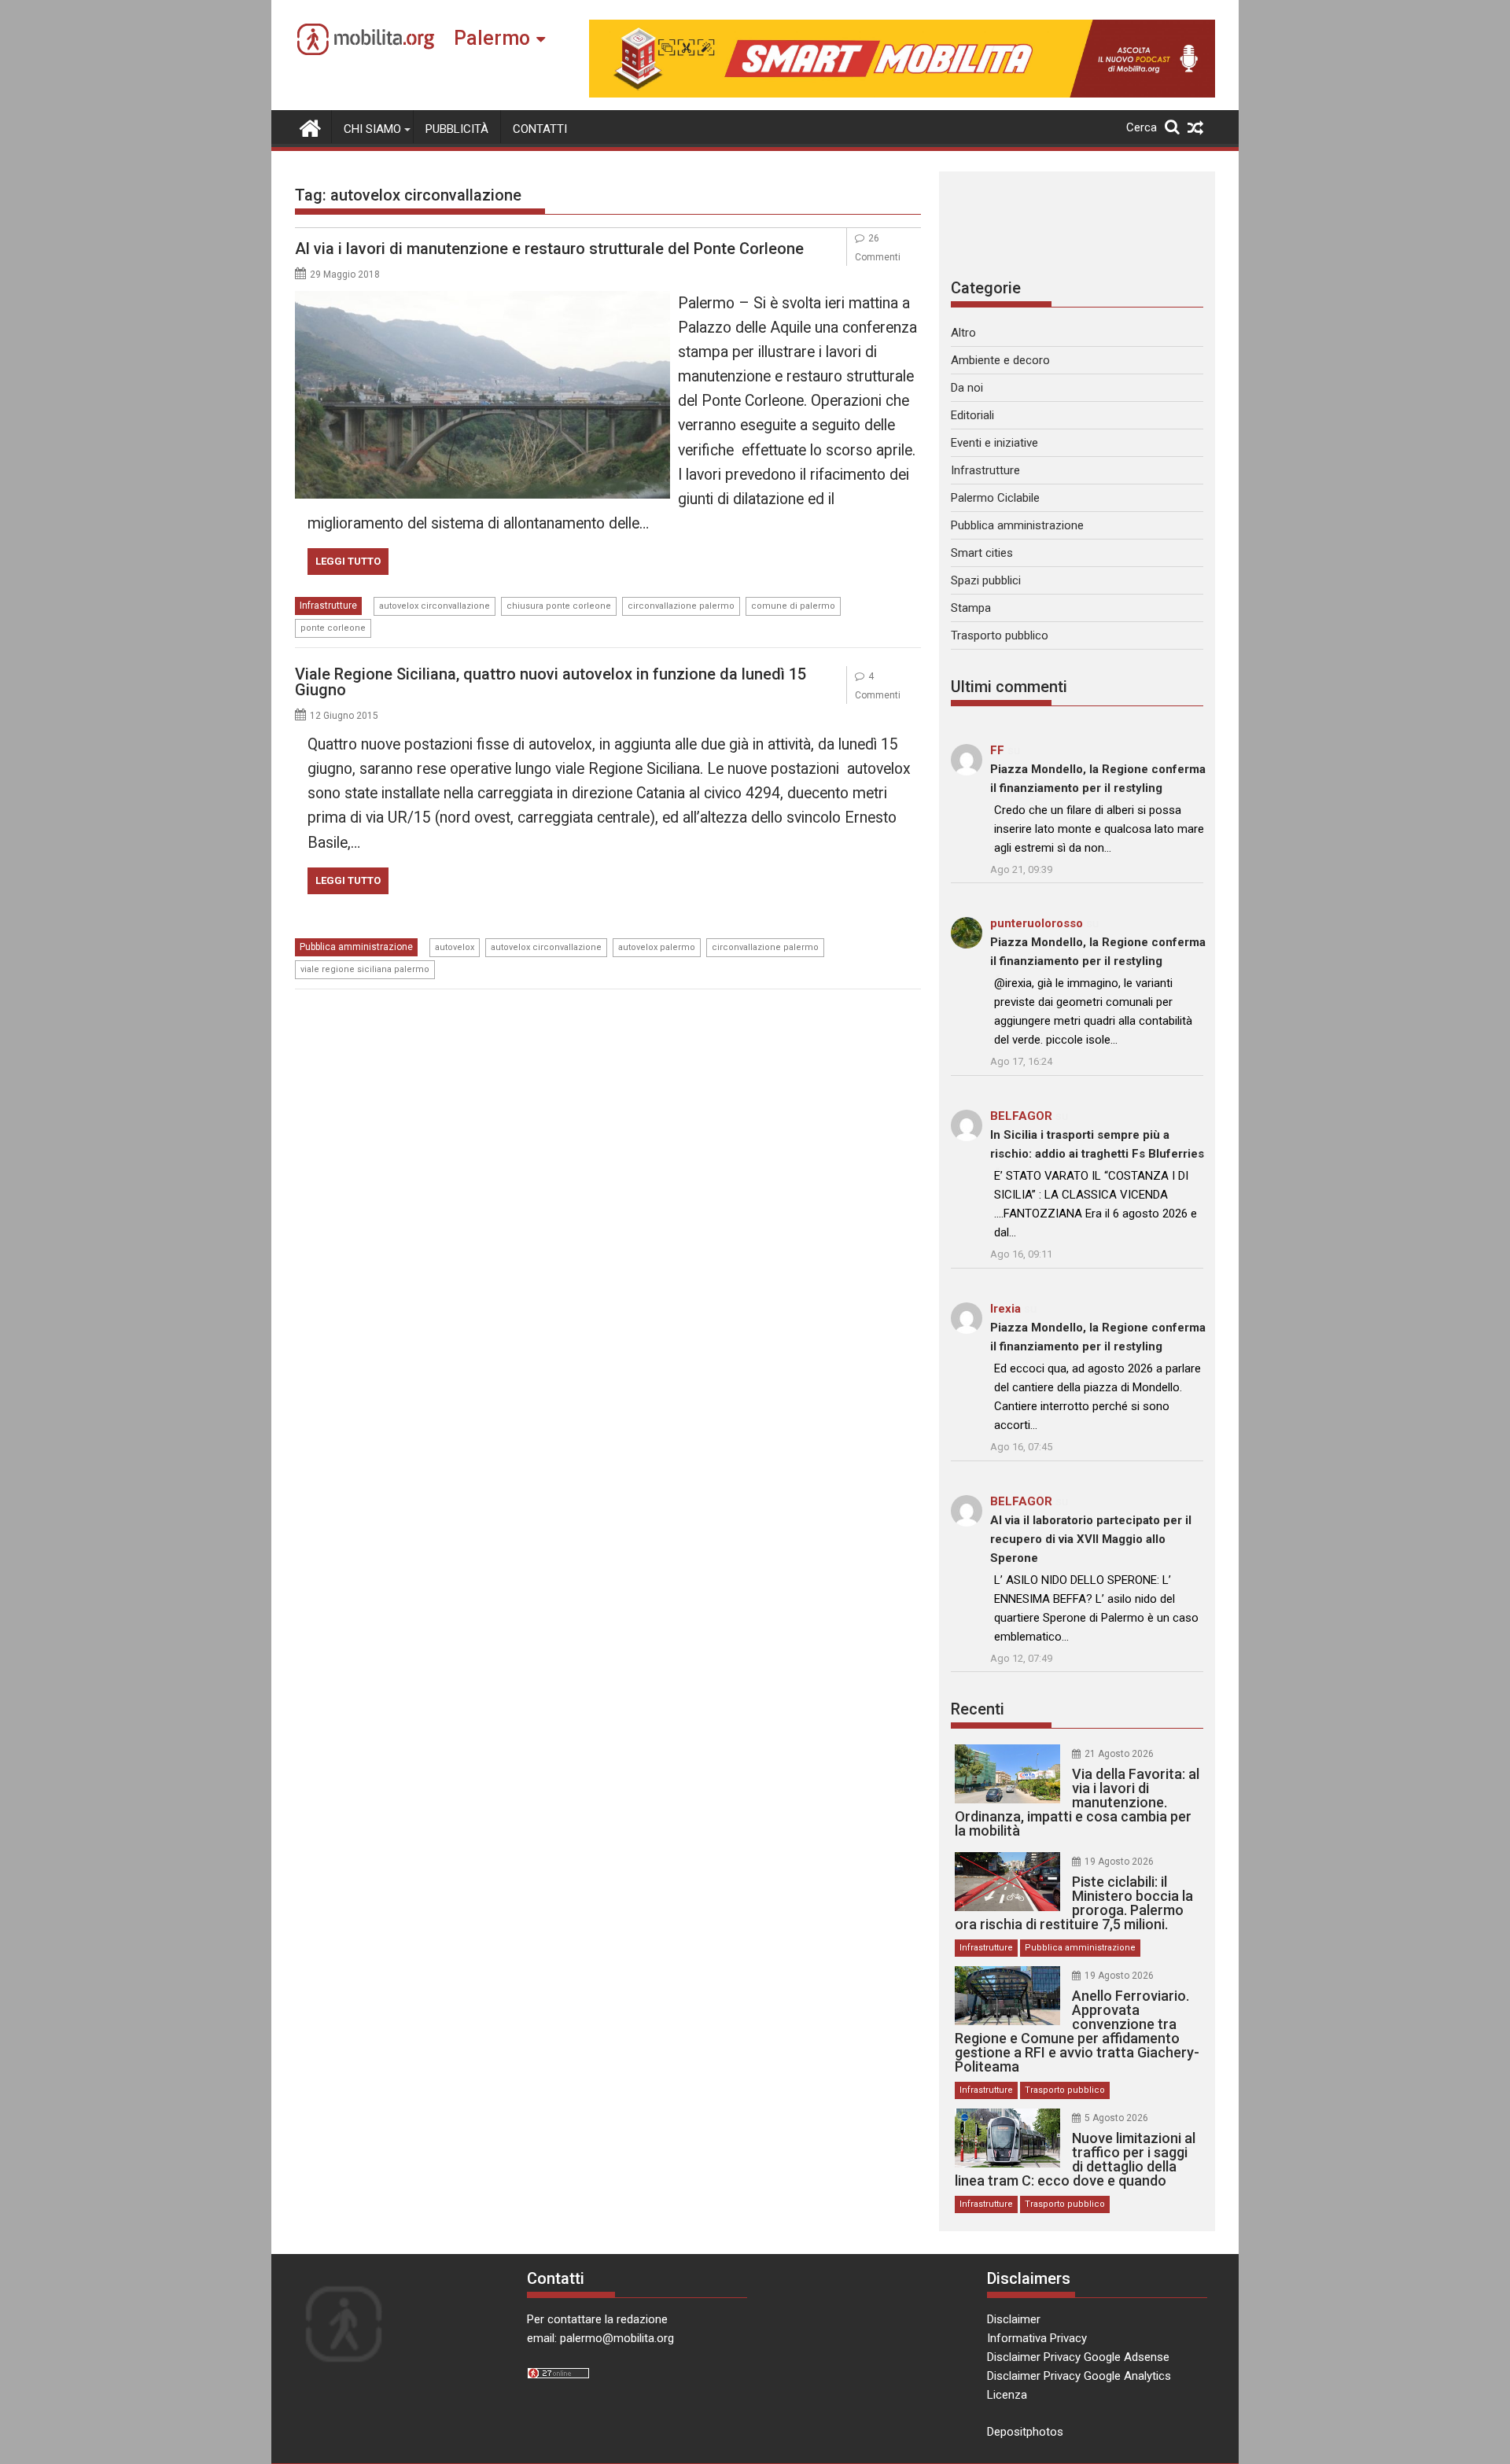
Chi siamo (372, 129)
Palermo (492, 38)
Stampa (971, 608)
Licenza (1007, 2395)
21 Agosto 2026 (1119, 1754)
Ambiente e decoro (1000, 360)
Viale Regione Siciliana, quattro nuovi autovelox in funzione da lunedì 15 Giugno (551, 682)
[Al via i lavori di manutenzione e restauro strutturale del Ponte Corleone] (482, 300)
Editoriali (972, 415)
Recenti (978, 1709)
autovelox (455, 947)
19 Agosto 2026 (1119, 1862)
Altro (963, 333)
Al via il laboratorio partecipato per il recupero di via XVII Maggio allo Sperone (1091, 1539)
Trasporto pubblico (1000, 635)
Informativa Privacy (1037, 2338)
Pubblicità (457, 129)
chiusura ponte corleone (559, 606)
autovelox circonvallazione (435, 606)
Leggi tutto (348, 561)
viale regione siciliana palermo (365, 969)
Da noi (967, 388)
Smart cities (982, 553)
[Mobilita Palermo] (310, 127)
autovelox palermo (657, 947)
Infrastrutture (328, 606)
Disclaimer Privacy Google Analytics (1079, 2376)
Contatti (540, 129)
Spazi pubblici (986, 580)
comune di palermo (793, 606)
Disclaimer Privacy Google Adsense (1078, 2357)
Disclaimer (1014, 2319)
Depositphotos (1025, 2432)
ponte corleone (333, 628)
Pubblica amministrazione (356, 947)
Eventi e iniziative (994, 443)
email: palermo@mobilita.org (600, 2338)
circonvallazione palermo (681, 606)
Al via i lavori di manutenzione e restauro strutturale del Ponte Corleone (549, 249)
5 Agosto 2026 (1116, 2118)
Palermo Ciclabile (995, 498)
